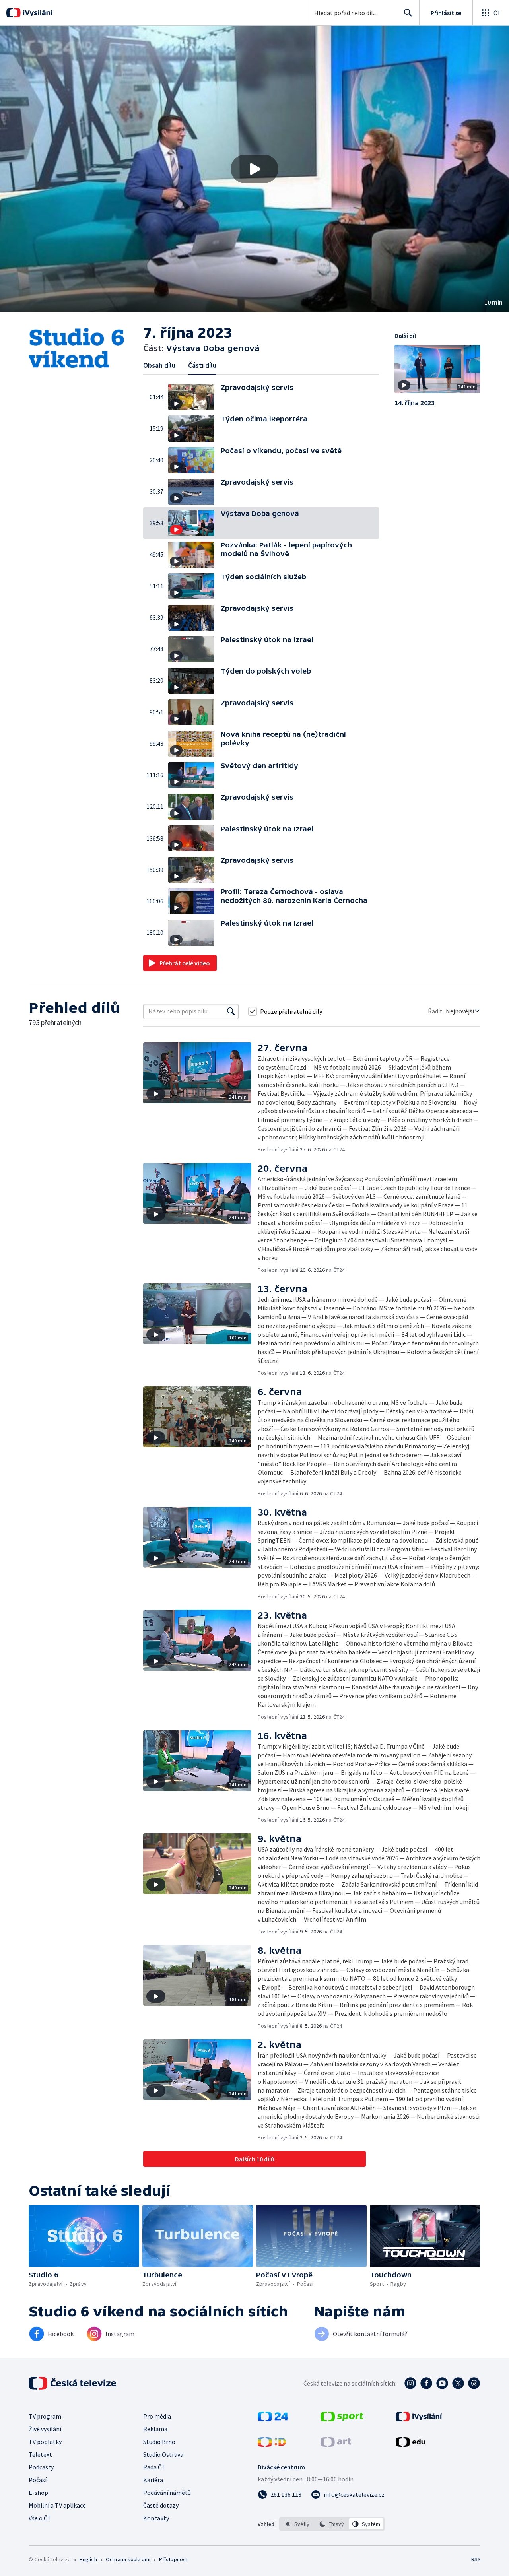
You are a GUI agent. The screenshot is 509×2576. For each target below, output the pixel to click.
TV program (45, 2416)
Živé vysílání (45, 2429)
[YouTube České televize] (442, 2383)
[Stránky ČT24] (273, 2419)
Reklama (155, 2429)
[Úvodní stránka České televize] (73, 2383)
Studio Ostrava (163, 2454)
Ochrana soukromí (128, 2559)
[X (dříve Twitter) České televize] (458, 2383)
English (88, 2559)
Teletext (40, 2454)
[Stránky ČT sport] (342, 2419)
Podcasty (41, 2467)
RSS (476, 2559)
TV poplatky (45, 2442)
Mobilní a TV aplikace (57, 2505)
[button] (254, 169)
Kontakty (156, 2518)
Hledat (408, 13)
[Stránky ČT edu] (410, 2444)
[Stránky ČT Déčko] (272, 2444)
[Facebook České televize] (426, 2383)
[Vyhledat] (231, 1011)
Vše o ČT (40, 2518)
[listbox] (332, 2524)
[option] (297, 2524)
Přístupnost (173, 2559)
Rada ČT (154, 2467)
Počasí (38, 2480)
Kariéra (153, 2480)
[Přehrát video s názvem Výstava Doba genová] (254, 169)
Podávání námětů (167, 2493)
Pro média (157, 2416)
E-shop (38, 2493)
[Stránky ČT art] (336, 2444)
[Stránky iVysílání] (419, 2419)
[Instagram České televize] (410, 2383)
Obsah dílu (159, 365)
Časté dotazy (161, 2505)
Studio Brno (159, 2442)
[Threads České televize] (474, 2383)
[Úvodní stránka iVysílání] (37, 13)
